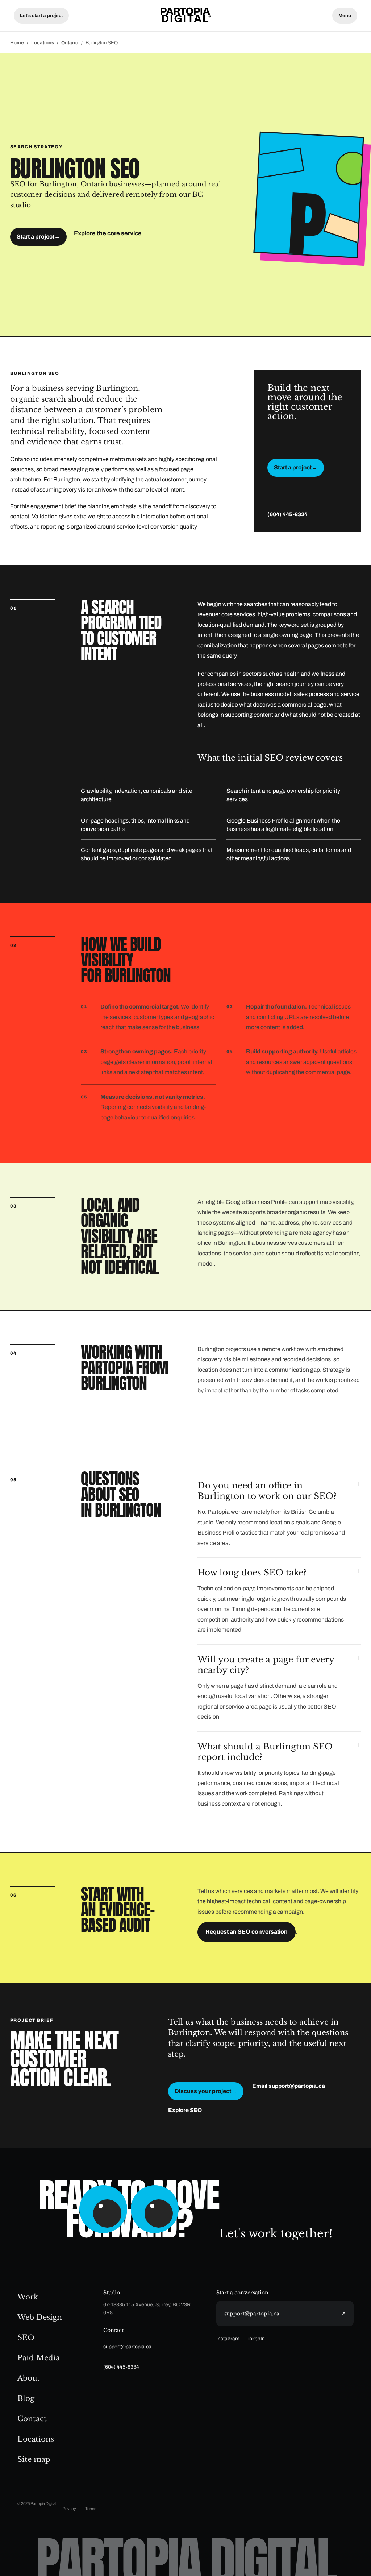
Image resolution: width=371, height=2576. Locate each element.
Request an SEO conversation (247, 1932)
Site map (34, 2459)
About (29, 2378)
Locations (43, 43)
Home (17, 43)
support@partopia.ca (127, 2347)
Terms (91, 2509)
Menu (345, 16)
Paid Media (39, 2358)
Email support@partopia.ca (289, 2086)
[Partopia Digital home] (185, 15)
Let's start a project (41, 16)
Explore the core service (108, 233)
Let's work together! (276, 2233)
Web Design (40, 2317)
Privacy (69, 2509)
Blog (26, 2398)
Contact (32, 2419)
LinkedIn (255, 2339)
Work (28, 2297)
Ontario (70, 43)
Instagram (228, 2339)
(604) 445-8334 (287, 514)
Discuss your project (206, 2091)
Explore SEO (185, 2110)
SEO (26, 2337)
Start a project (38, 237)
